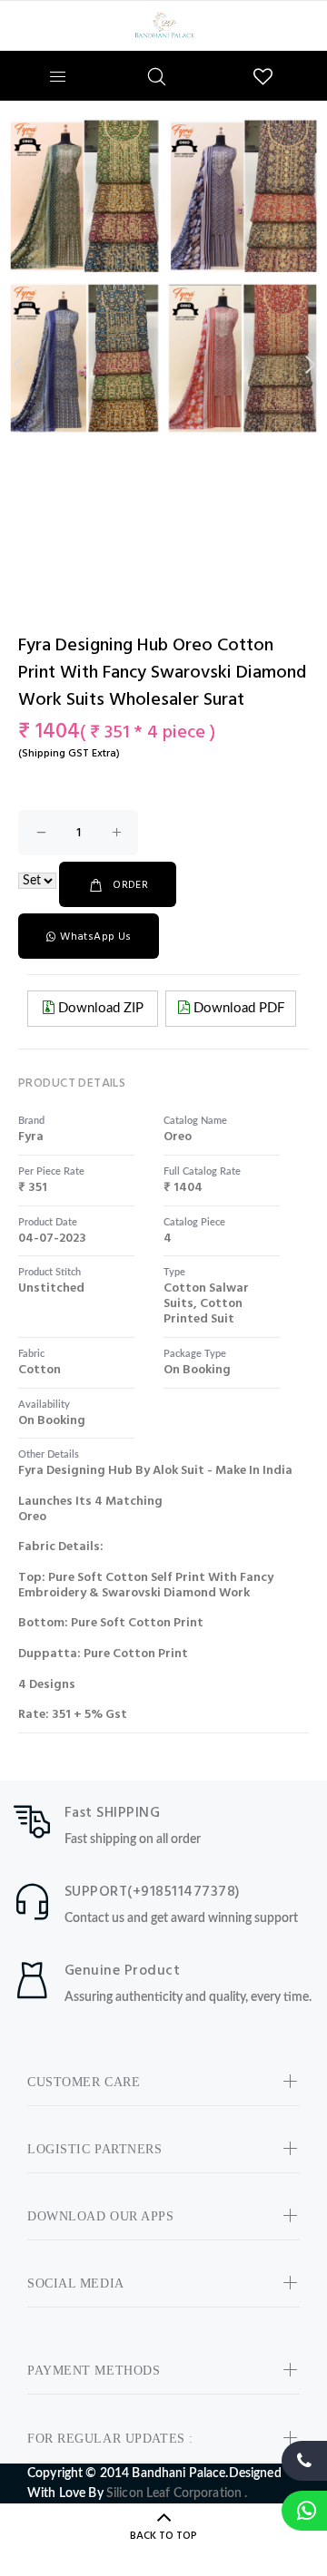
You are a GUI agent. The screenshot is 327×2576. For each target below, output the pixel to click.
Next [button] (310, 365)
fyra (31, 1137)
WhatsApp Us (95, 937)
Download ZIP (99, 1008)
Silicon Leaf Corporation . (177, 2493)
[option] (163, 277)
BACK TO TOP (163, 2536)
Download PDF (237, 1008)
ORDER (130, 885)
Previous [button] (17, 365)
